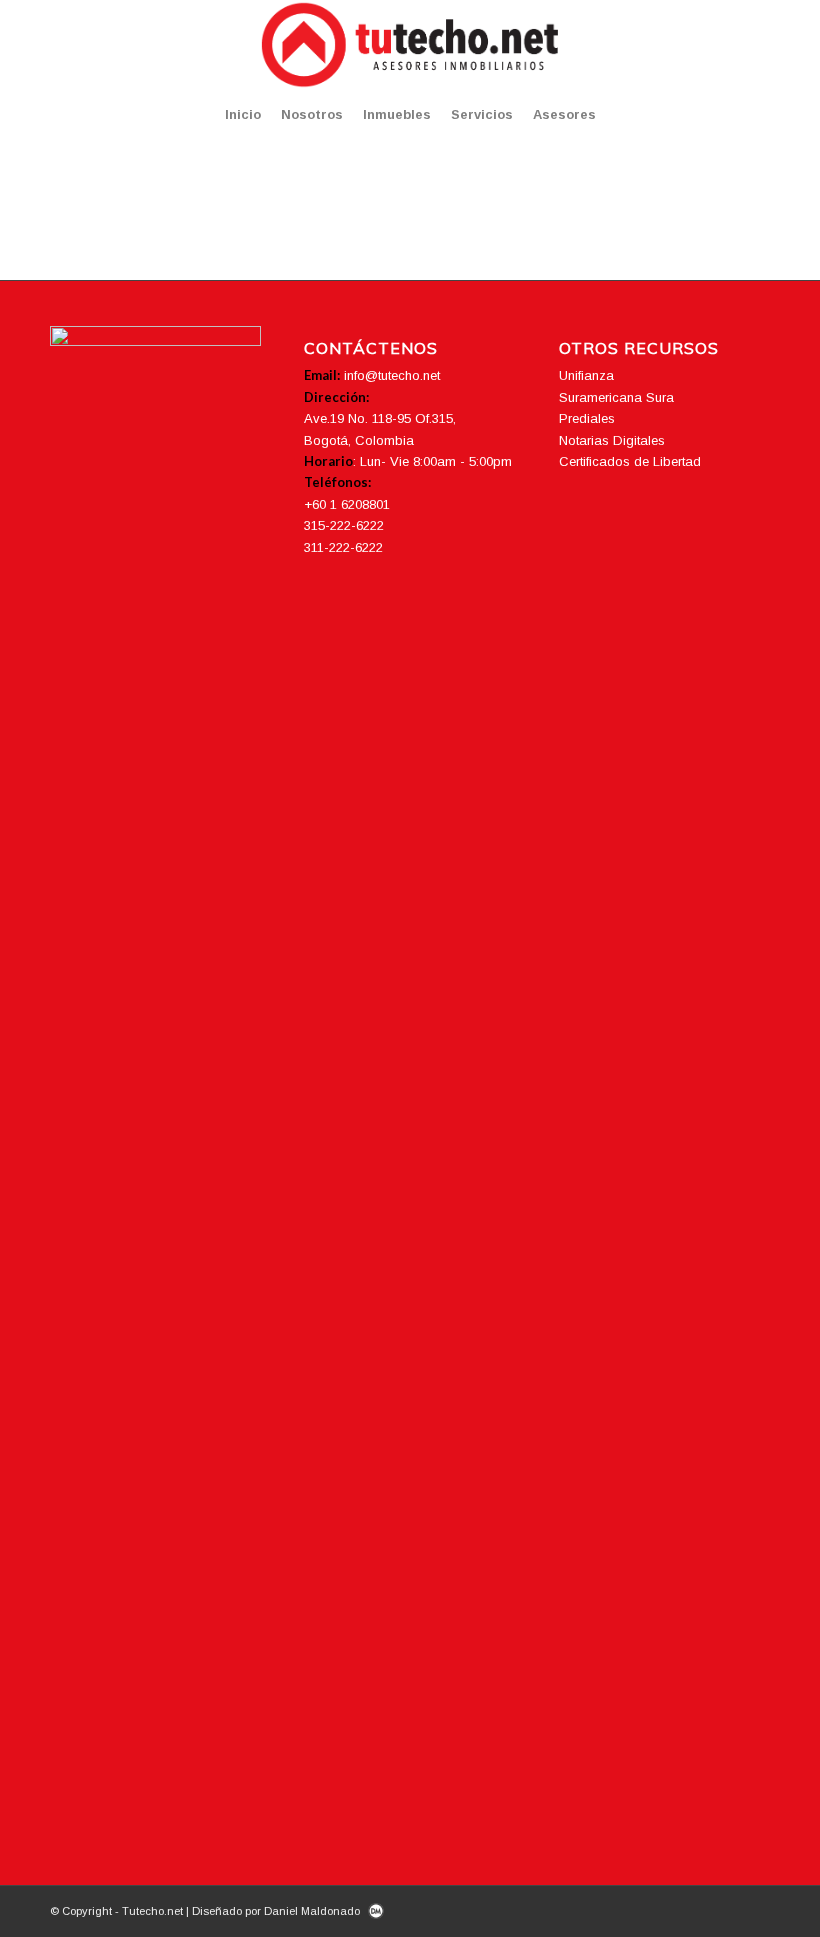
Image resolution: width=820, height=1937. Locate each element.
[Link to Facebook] (665, 45)
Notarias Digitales (612, 440)
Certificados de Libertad (630, 461)
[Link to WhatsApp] (755, 45)
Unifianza (586, 375)
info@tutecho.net (392, 375)
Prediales (587, 418)
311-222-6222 (343, 547)
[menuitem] (243, 115)
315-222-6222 (344, 525)
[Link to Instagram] (695, 45)
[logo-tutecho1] (410, 45)
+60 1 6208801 (347, 504)
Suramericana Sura (616, 397)
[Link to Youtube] (725, 45)
